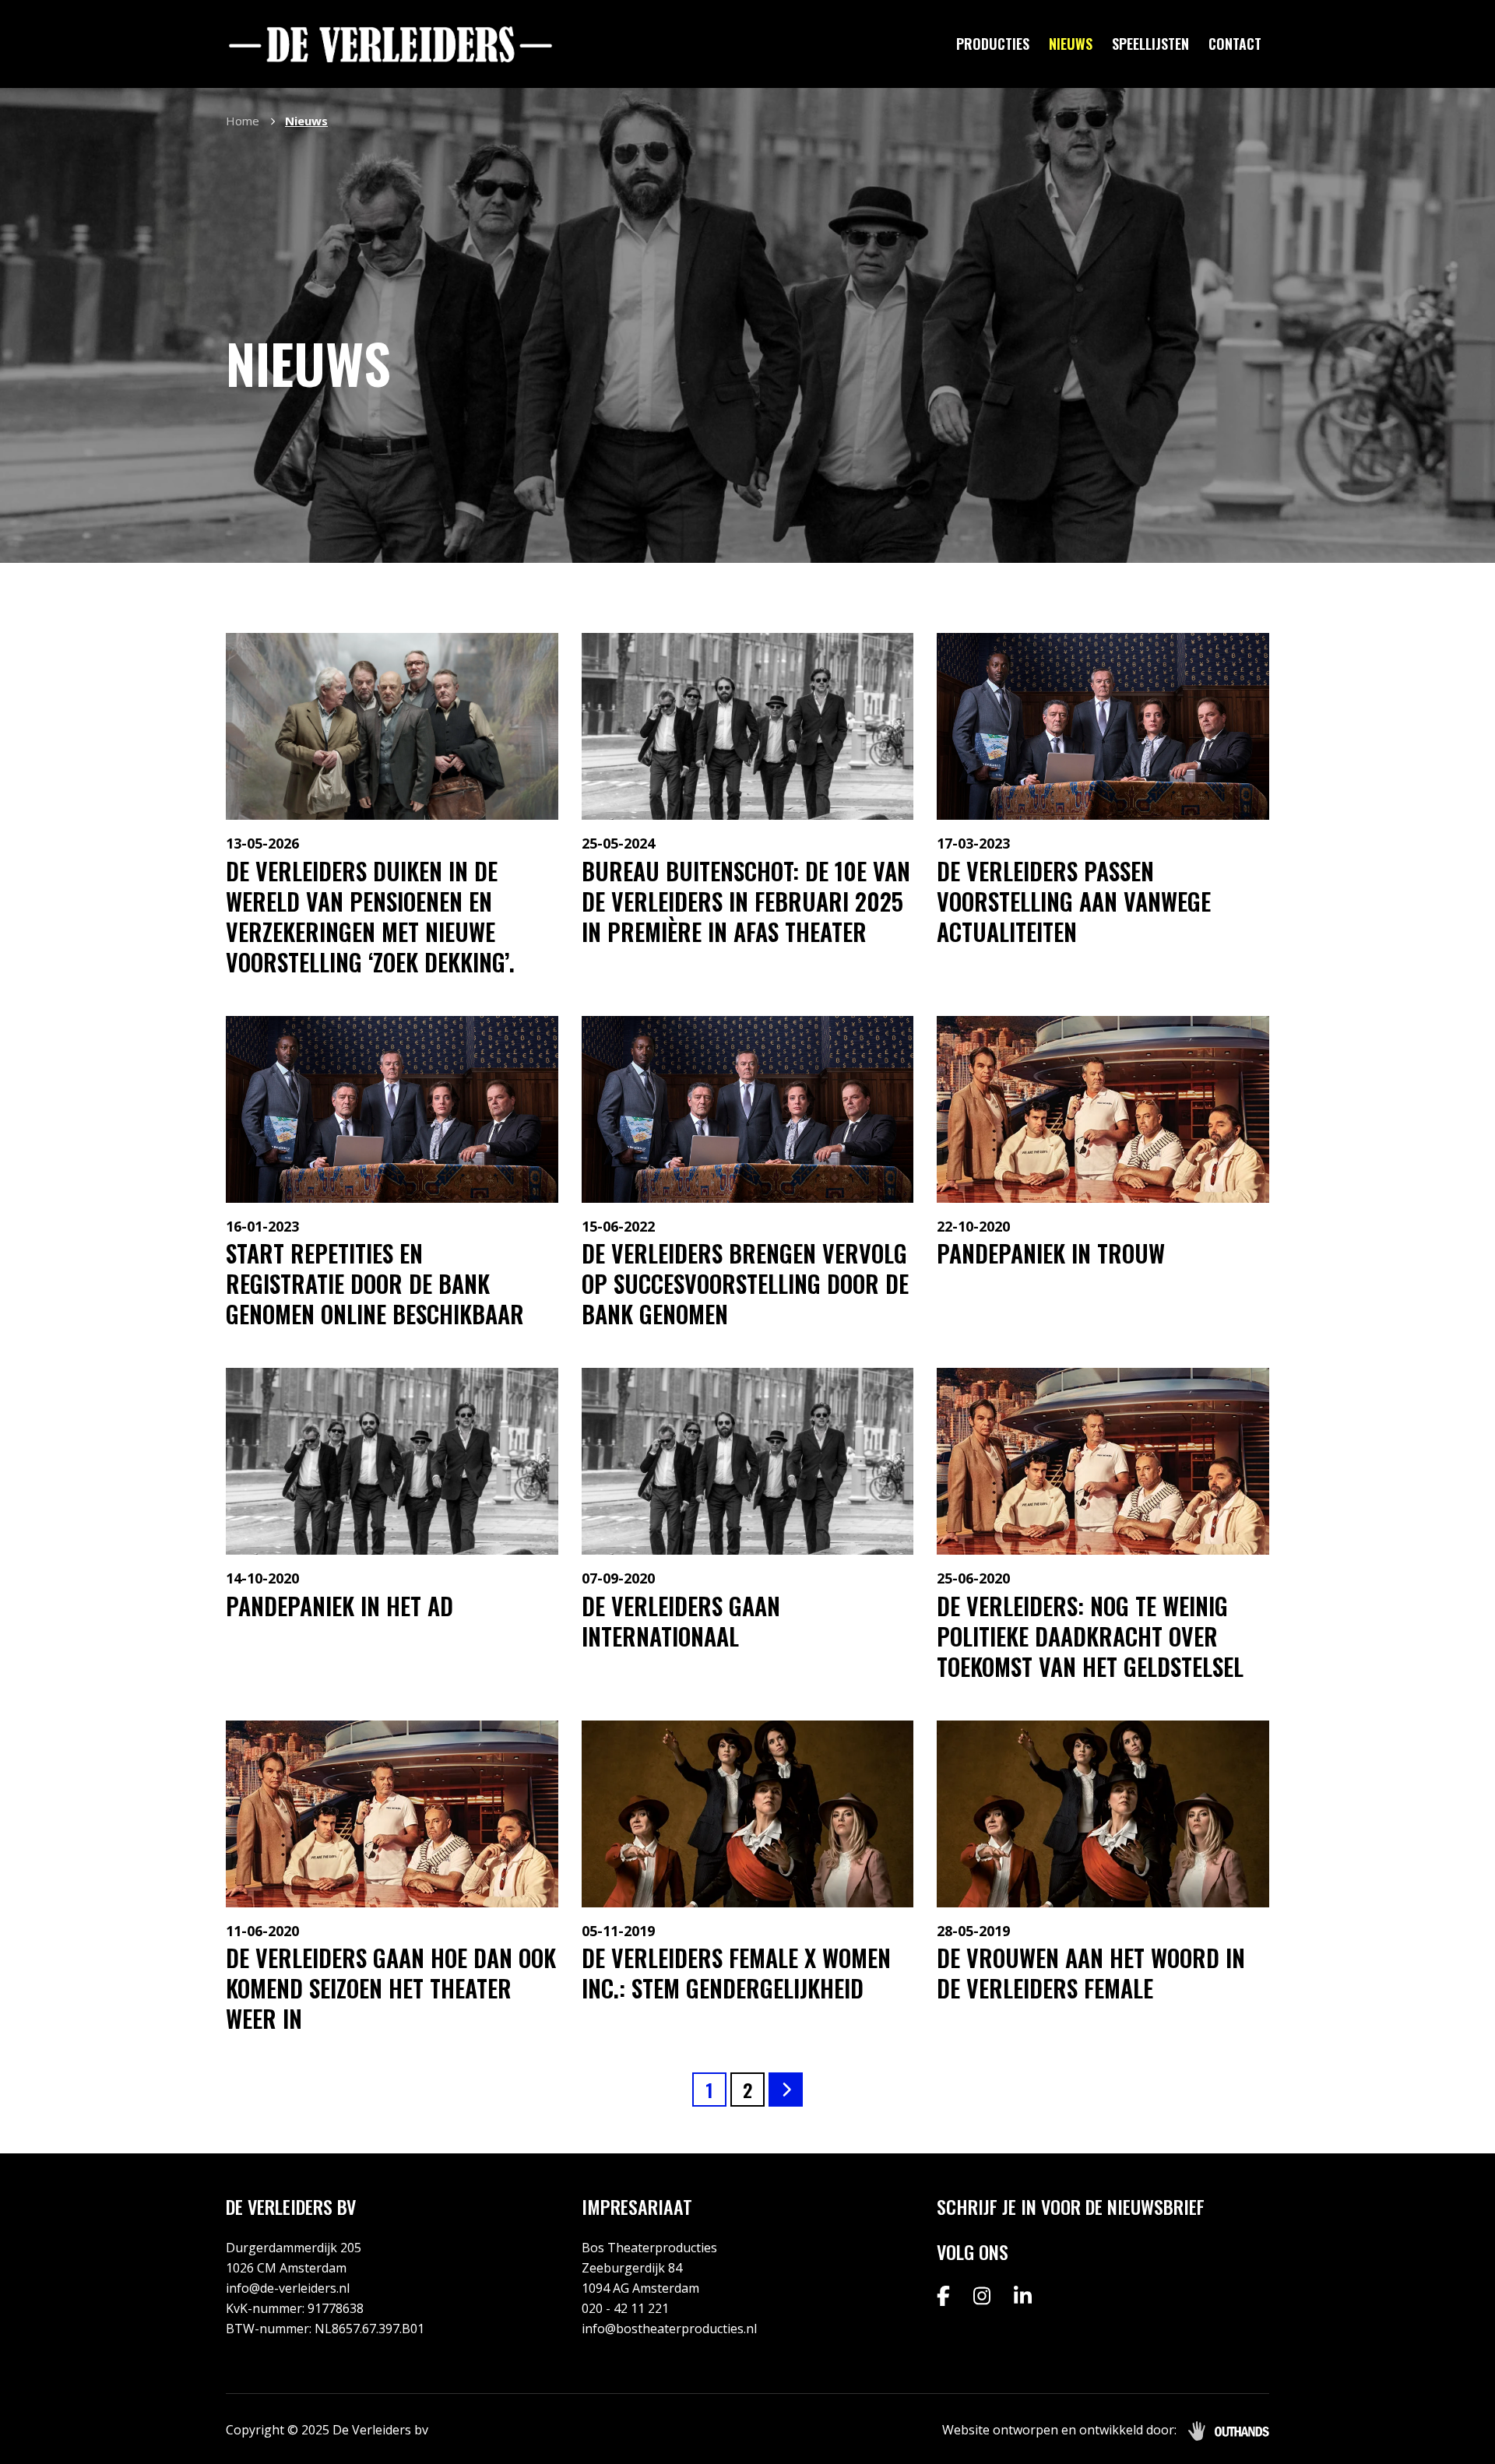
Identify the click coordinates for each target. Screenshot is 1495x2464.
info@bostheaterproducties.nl (669, 2329)
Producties (993, 44)
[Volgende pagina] (786, 2090)
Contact (1235, 44)
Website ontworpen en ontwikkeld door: (1059, 2430)
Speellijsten (1150, 44)
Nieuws (1071, 44)
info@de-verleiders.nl (288, 2288)
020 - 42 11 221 (625, 2308)
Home (243, 121)
